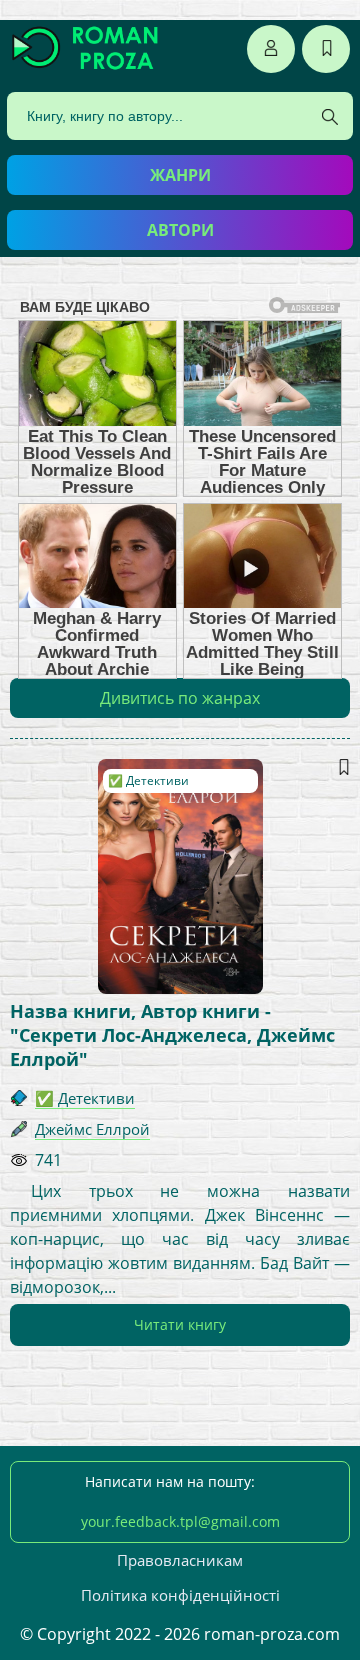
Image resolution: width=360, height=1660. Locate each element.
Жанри (180, 175)
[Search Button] (330, 117)
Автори (180, 230)
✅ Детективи (148, 780)
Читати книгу (180, 1324)
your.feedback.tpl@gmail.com (180, 1521)
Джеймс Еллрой (92, 1129)
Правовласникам (180, 1560)
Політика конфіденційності (180, 1595)
